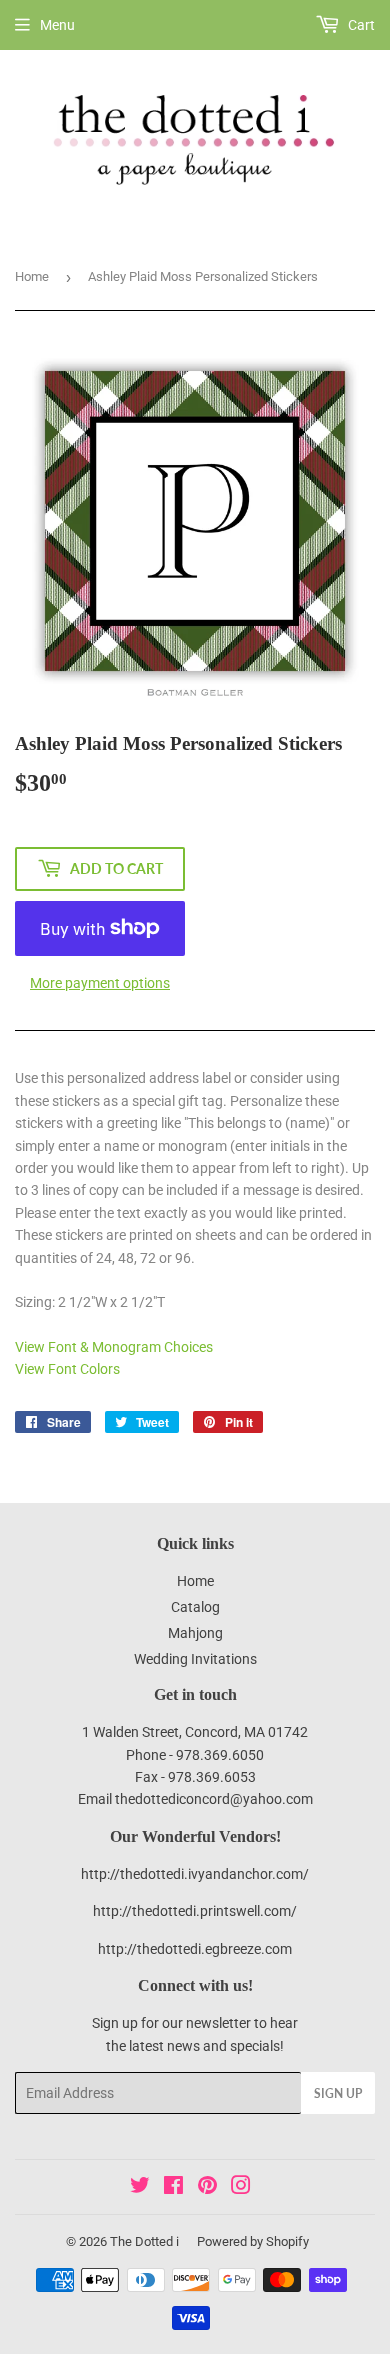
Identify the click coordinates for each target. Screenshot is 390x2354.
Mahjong (195, 1633)
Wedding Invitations (195, 1659)
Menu (57, 25)
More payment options (100, 983)
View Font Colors (67, 1369)
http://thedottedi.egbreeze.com (195, 1949)
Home (32, 276)
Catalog (195, 1607)
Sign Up (338, 2093)
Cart (360, 25)
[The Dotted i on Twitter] (140, 2188)
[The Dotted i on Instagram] (241, 2188)
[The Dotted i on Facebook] (173, 2188)
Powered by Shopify (253, 2241)
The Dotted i (144, 2241)
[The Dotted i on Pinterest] (207, 2188)
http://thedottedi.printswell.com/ (195, 1911)
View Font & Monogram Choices (114, 1347)
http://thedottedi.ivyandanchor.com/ (195, 1874)
